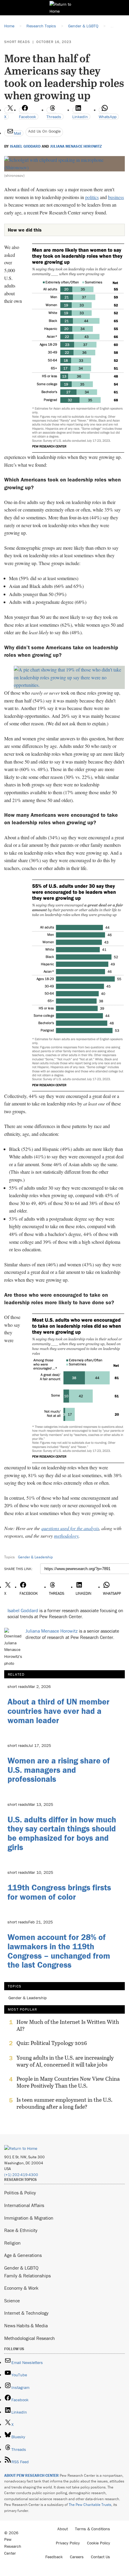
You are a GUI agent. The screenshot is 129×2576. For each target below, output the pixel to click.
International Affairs (24, 2205)
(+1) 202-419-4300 (21, 2175)
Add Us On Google (44, 131)
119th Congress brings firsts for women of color (59, 1892)
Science (12, 2301)
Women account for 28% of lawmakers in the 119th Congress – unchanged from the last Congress (59, 1951)
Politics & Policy (20, 2193)
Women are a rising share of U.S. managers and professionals (59, 1770)
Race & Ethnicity (21, 2230)
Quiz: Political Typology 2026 (52, 2043)
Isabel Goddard (25, 146)
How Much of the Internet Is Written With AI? (68, 2025)
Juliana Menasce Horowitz (76, 146)
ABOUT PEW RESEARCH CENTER (31, 2475)
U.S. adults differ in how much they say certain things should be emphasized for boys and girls (62, 1833)
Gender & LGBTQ (21, 2268)
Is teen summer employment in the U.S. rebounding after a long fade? (64, 2103)
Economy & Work (21, 2288)
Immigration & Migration (29, 2218)
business (116, 197)
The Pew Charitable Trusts (90, 2505)
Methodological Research (30, 2338)
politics (92, 197)
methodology (66, 1536)
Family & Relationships (27, 2276)
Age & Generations (23, 2255)
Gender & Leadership (35, 1557)
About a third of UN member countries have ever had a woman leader (58, 1711)
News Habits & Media (26, 2325)
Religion (12, 2243)
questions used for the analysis (70, 1528)
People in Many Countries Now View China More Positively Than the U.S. (68, 2082)
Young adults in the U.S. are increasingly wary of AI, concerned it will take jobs (65, 2061)
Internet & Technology (26, 2313)
